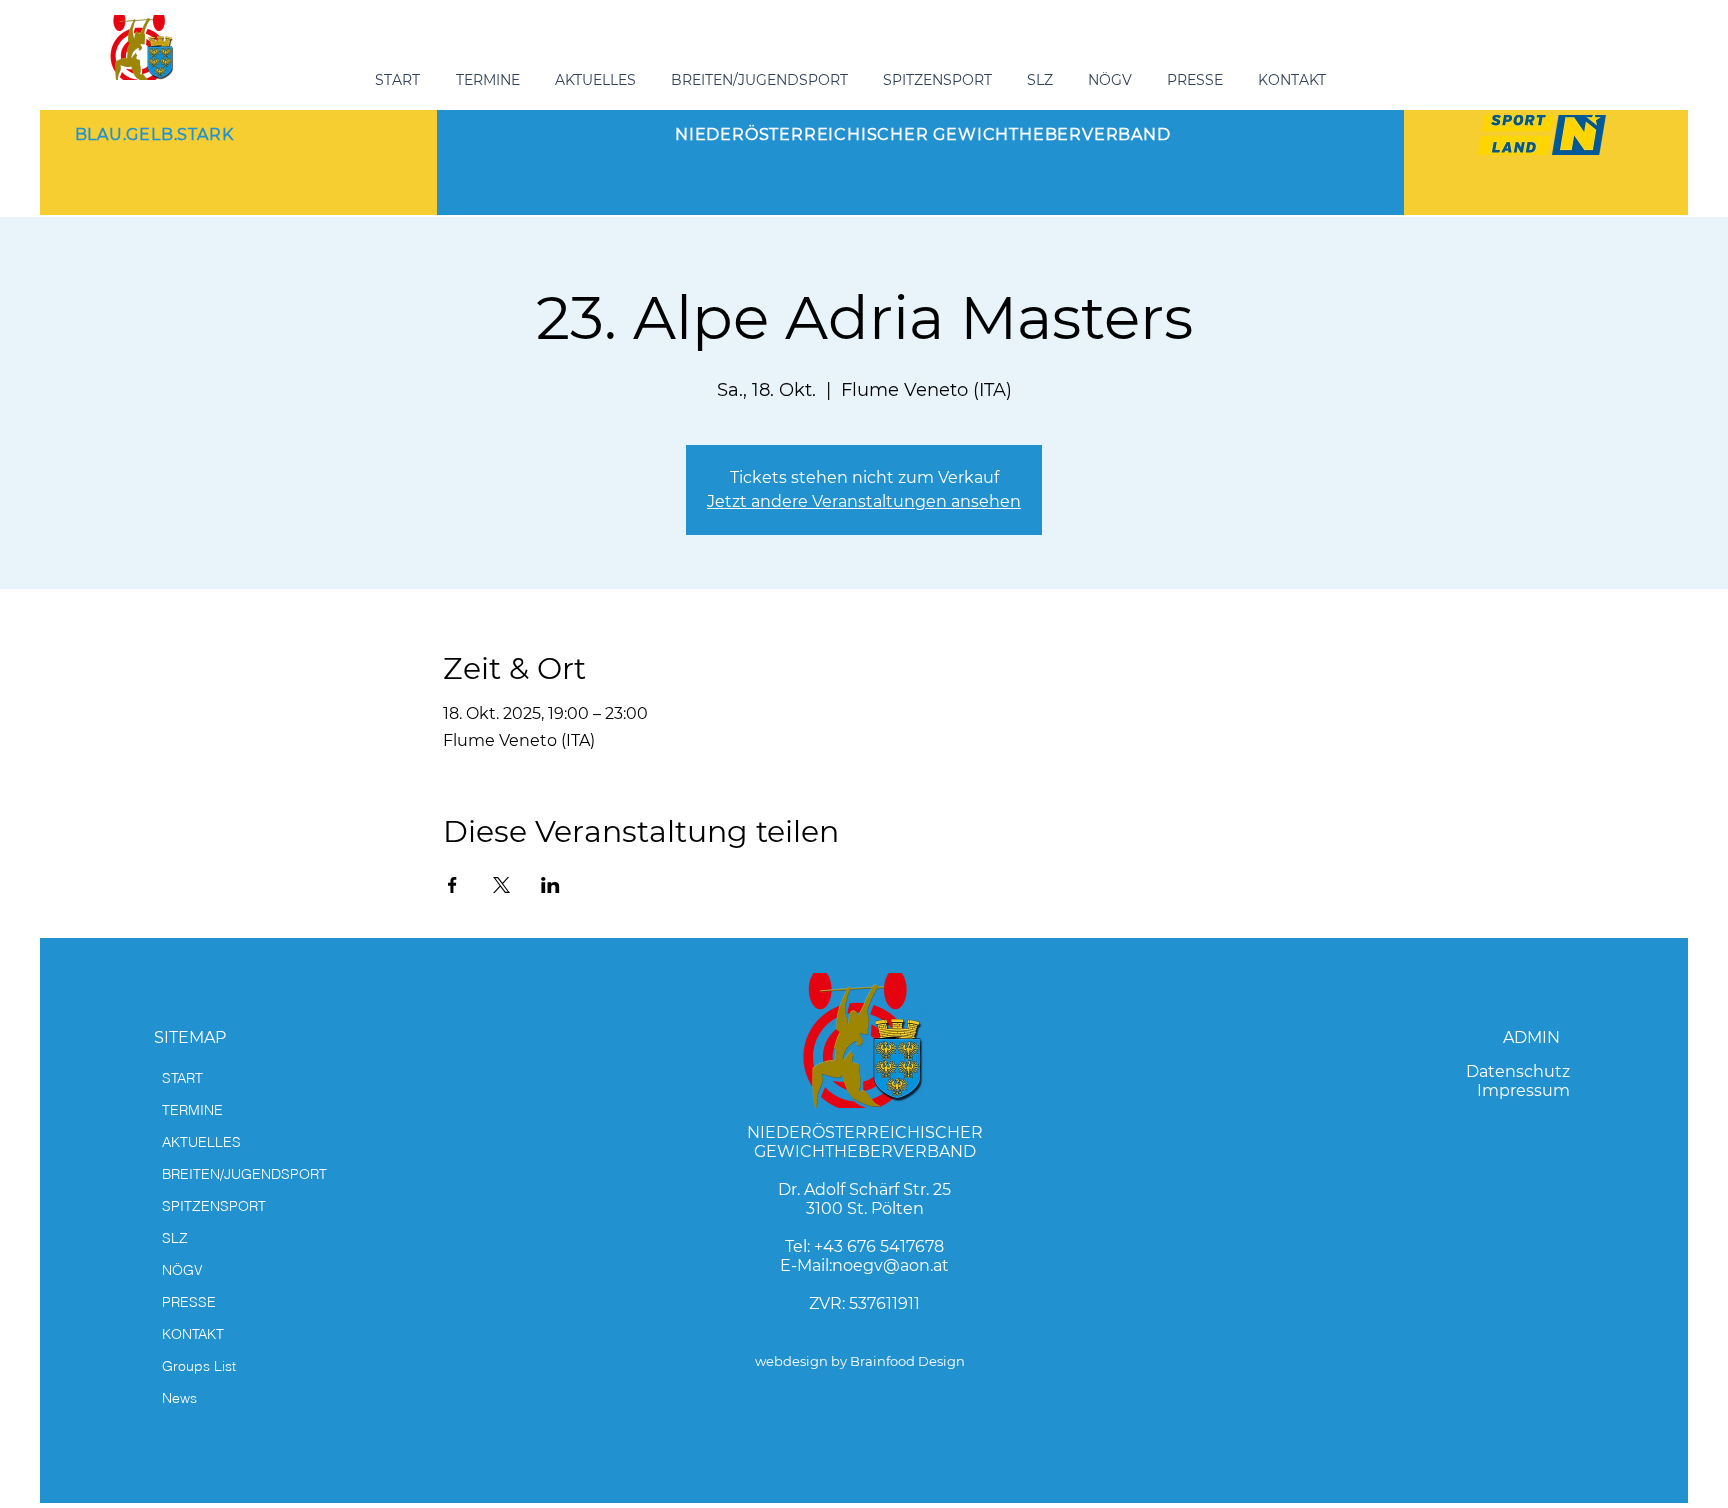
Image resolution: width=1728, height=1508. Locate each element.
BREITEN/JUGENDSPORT (244, 1174)
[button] (762, 80)
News (179, 1398)
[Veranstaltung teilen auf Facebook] (452, 885)
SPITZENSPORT (214, 1206)
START (182, 1078)
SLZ (175, 1238)
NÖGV (182, 1270)
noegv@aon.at (890, 1265)
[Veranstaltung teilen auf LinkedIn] (550, 885)
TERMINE (192, 1110)
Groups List (199, 1366)
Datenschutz (1518, 1071)
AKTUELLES (201, 1142)
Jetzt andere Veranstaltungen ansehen (864, 501)
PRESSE (189, 1302)
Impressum (1523, 1090)
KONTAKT (193, 1334)
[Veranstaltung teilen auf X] (501, 885)
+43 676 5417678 (879, 1246)
